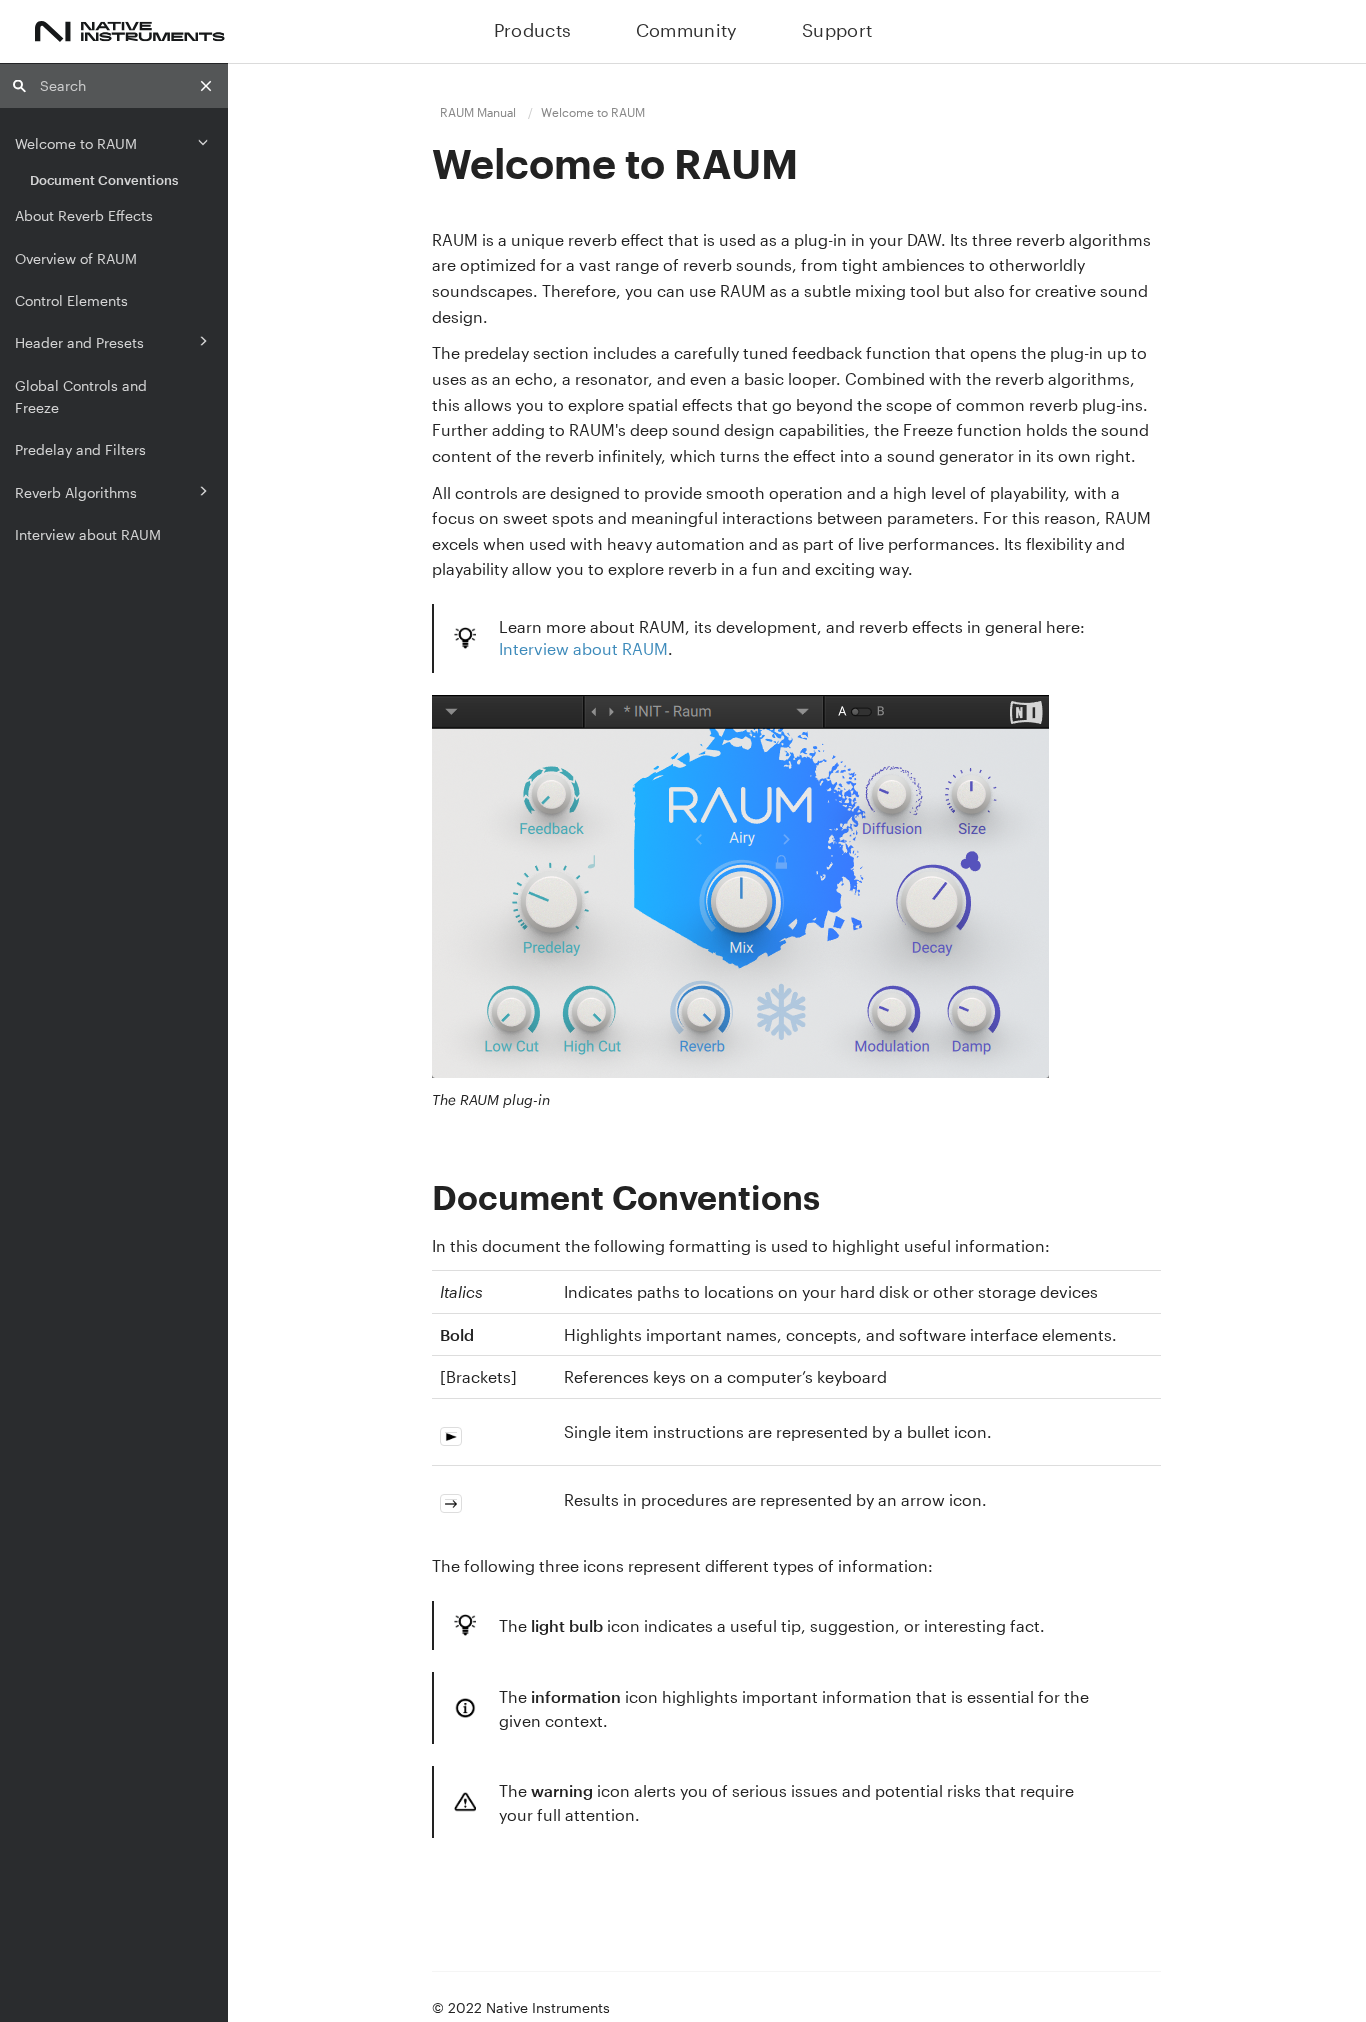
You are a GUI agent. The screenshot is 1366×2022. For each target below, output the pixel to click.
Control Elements (71, 300)
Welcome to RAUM (76, 143)
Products (533, 30)
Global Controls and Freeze (81, 396)
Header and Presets (79, 342)
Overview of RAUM (76, 258)
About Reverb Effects (84, 215)
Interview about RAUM (88, 534)
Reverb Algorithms (76, 492)
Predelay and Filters (80, 449)
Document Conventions (104, 180)
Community (687, 30)
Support (837, 30)
